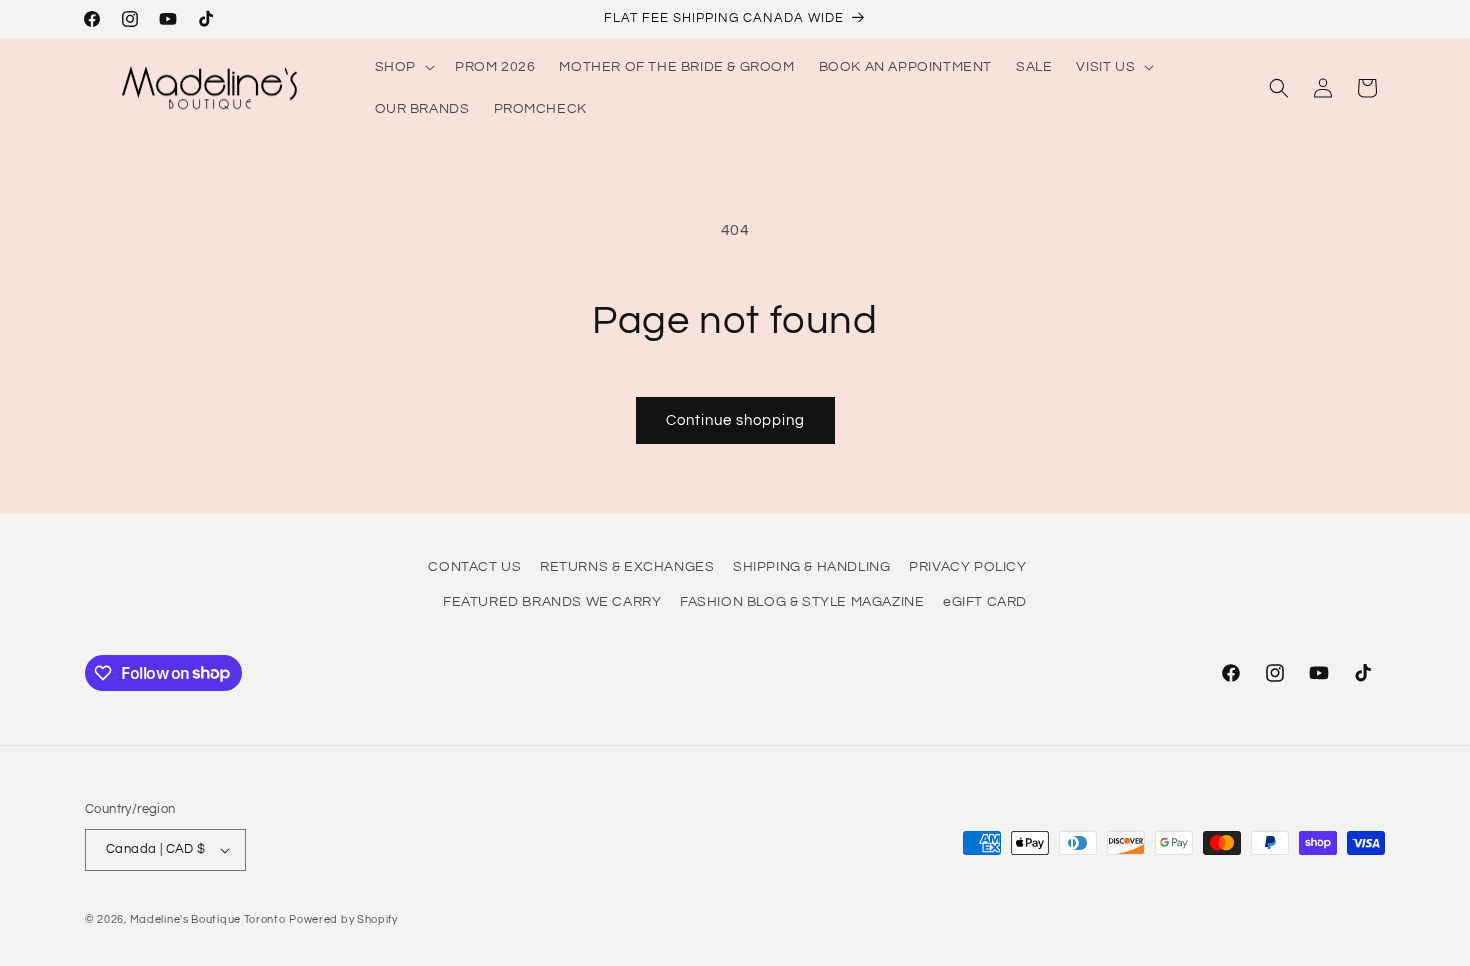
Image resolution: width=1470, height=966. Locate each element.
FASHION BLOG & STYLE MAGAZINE (802, 602)
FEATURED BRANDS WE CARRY (552, 602)
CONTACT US (474, 567)
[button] (403, 67)
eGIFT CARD (985, 602)
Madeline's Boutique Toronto (208, 919)
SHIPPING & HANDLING (811, 567)
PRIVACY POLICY (967, 567)
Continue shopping (735, 420)
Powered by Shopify (343, 919)
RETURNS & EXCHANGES (627, 567)
